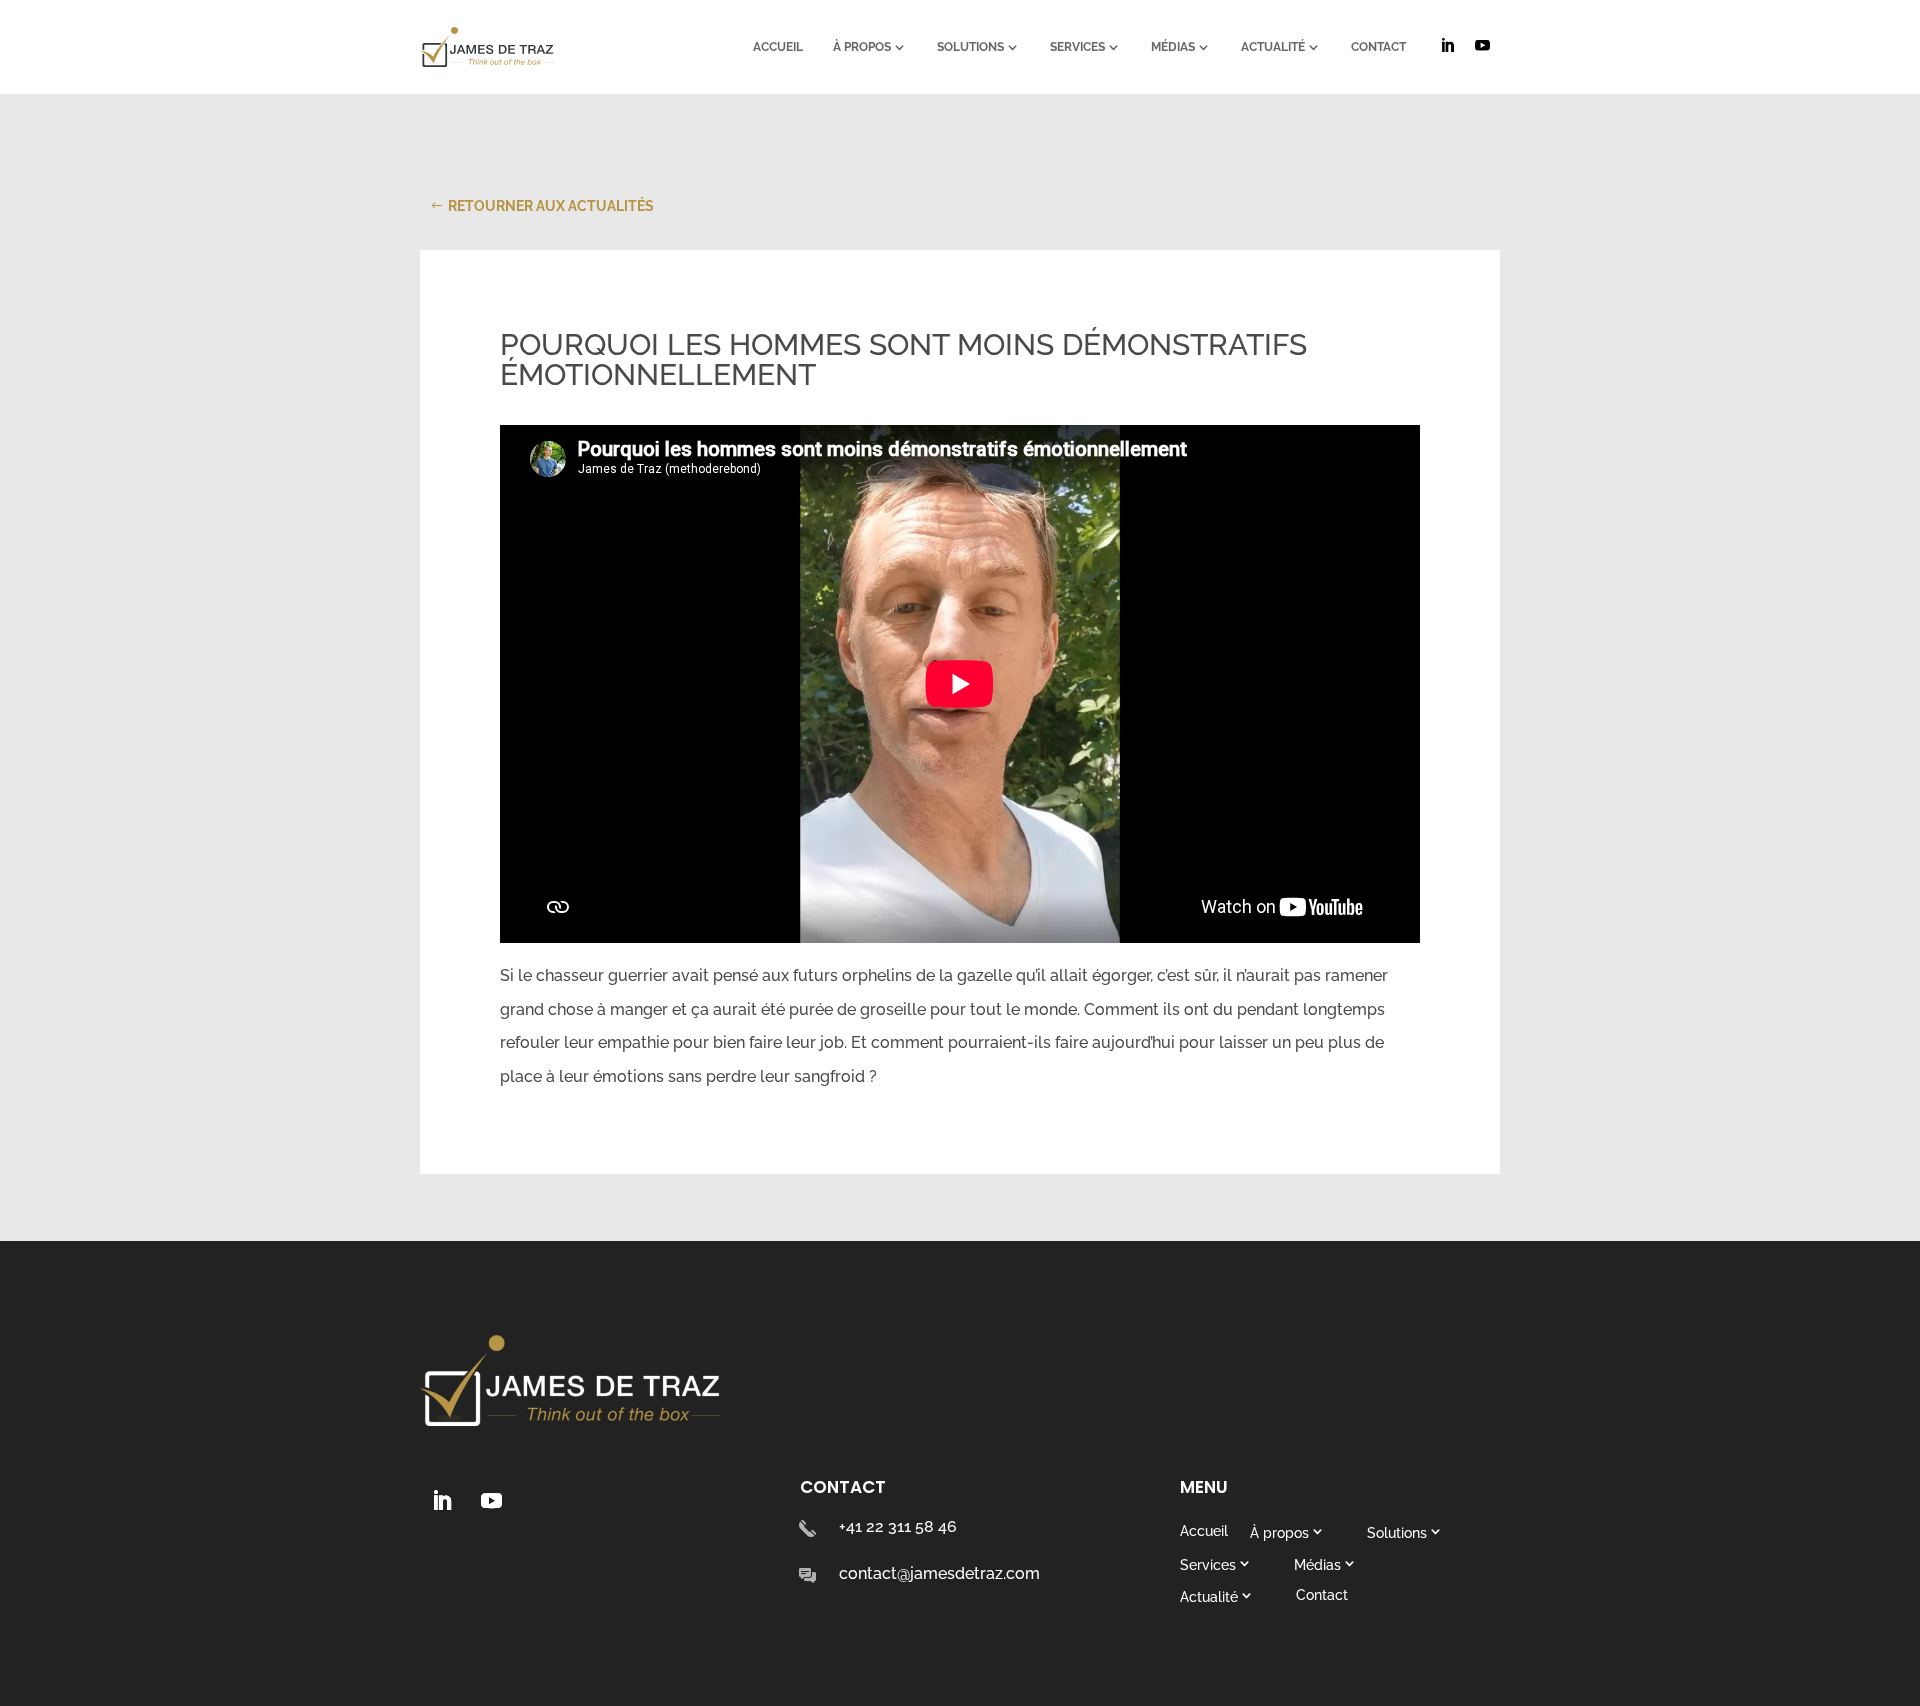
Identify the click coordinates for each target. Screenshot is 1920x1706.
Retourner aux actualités (551, 206)
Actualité (1273, 47)
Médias (1173, 47)
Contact (1378, 47)
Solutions (970, 47)
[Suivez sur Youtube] (491, 1501)
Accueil (778, 47)
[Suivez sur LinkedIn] (441, 1501)
